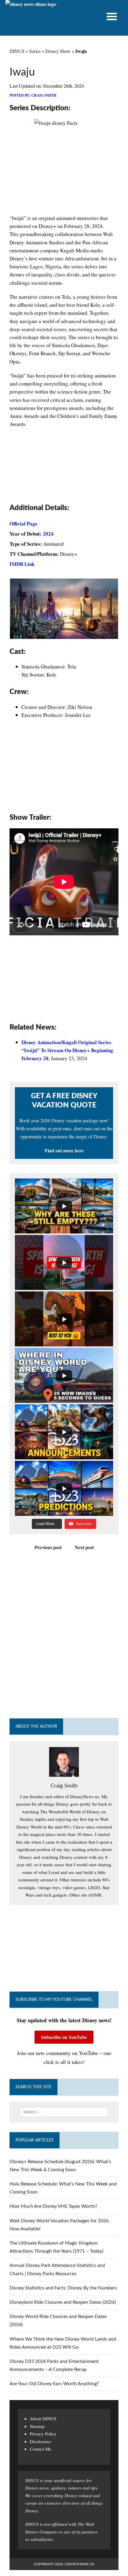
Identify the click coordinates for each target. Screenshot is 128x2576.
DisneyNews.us (80, 2564)
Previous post (48, 1547)
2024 (48, 534)
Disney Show (58, 51)
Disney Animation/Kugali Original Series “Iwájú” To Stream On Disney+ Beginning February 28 (67, 1050)
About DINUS (43, 2418)
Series (35, 51)
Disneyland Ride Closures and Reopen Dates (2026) (63, 2302)
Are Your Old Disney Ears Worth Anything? (54, 2384)
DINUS (17, 51)
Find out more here (64, 1150)
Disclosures (40, 2441)
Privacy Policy (43, 2434)
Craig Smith (44, 95)
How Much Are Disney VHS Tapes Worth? (53, 2206)
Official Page (24, 524)
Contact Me (40, 2449)
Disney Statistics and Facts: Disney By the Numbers (63, 2288)
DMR (96, 1895)
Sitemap (37, 2426)
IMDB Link (22, 564)
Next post (84, 1547)
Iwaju (22, 72)
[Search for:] (64, 2112)
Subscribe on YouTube (64, 2037)
